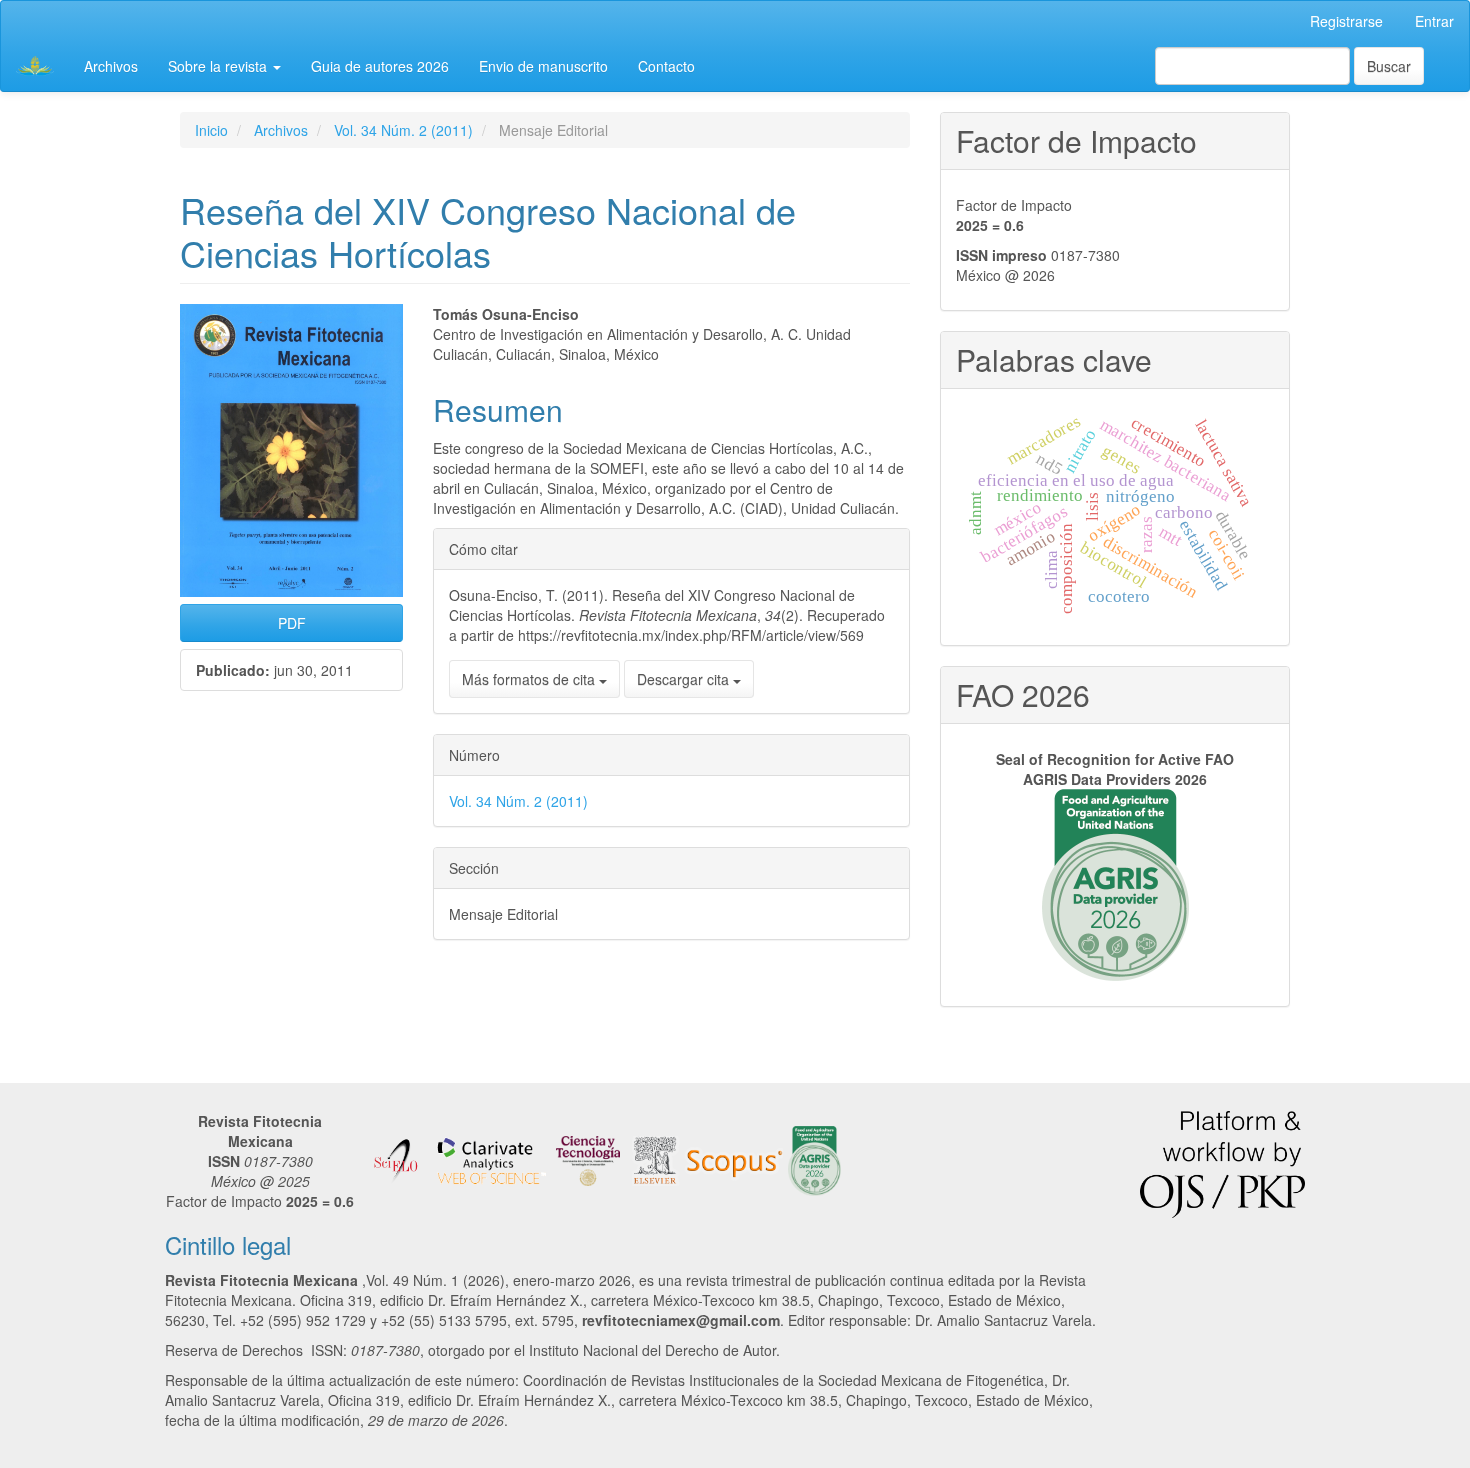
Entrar (1434, 21)
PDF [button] (292, 623)
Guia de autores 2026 (380, 66)
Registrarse (1346, 21)
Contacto (666, 66)
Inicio (211, 130)
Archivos (111, 66)
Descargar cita (685, 679)
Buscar (1389, 66)
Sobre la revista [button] (219, 66)
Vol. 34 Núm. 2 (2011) (403, 130)
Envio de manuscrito (543, 66)
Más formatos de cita (530, 679)
